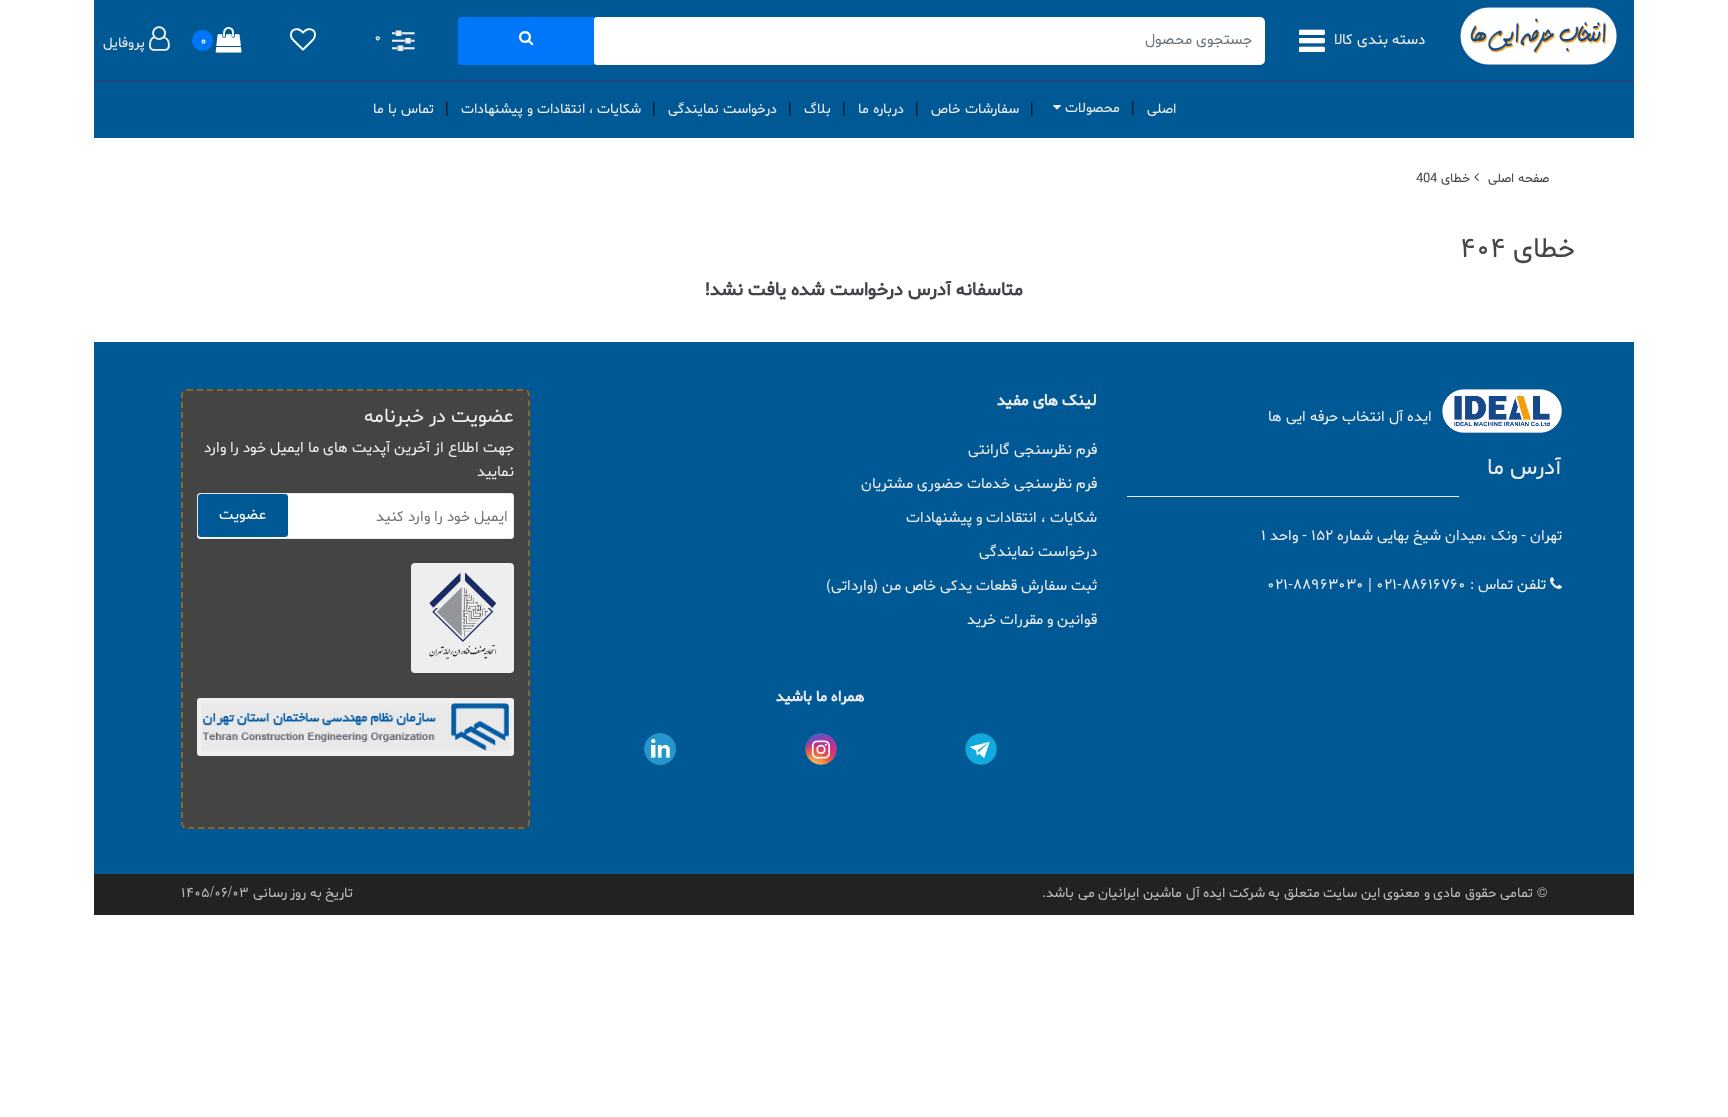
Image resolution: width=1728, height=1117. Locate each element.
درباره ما (881, 109)
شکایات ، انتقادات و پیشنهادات (551, 109)
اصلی (1161, 109)
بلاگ (817, 109)
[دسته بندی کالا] (1315, 40)
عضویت (242, 515)
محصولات (1090, 108)
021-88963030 (1315, 585)
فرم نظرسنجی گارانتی (1032, 450)
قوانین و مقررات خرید (1032, 620)
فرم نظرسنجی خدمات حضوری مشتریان (979, 484)
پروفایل (126, 43)
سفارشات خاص (975, 109)
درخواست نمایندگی (722, 109)
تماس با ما (403, 109)
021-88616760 (1421, 585)
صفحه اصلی (1518, 179)
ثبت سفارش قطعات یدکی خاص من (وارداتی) (961, 586)
